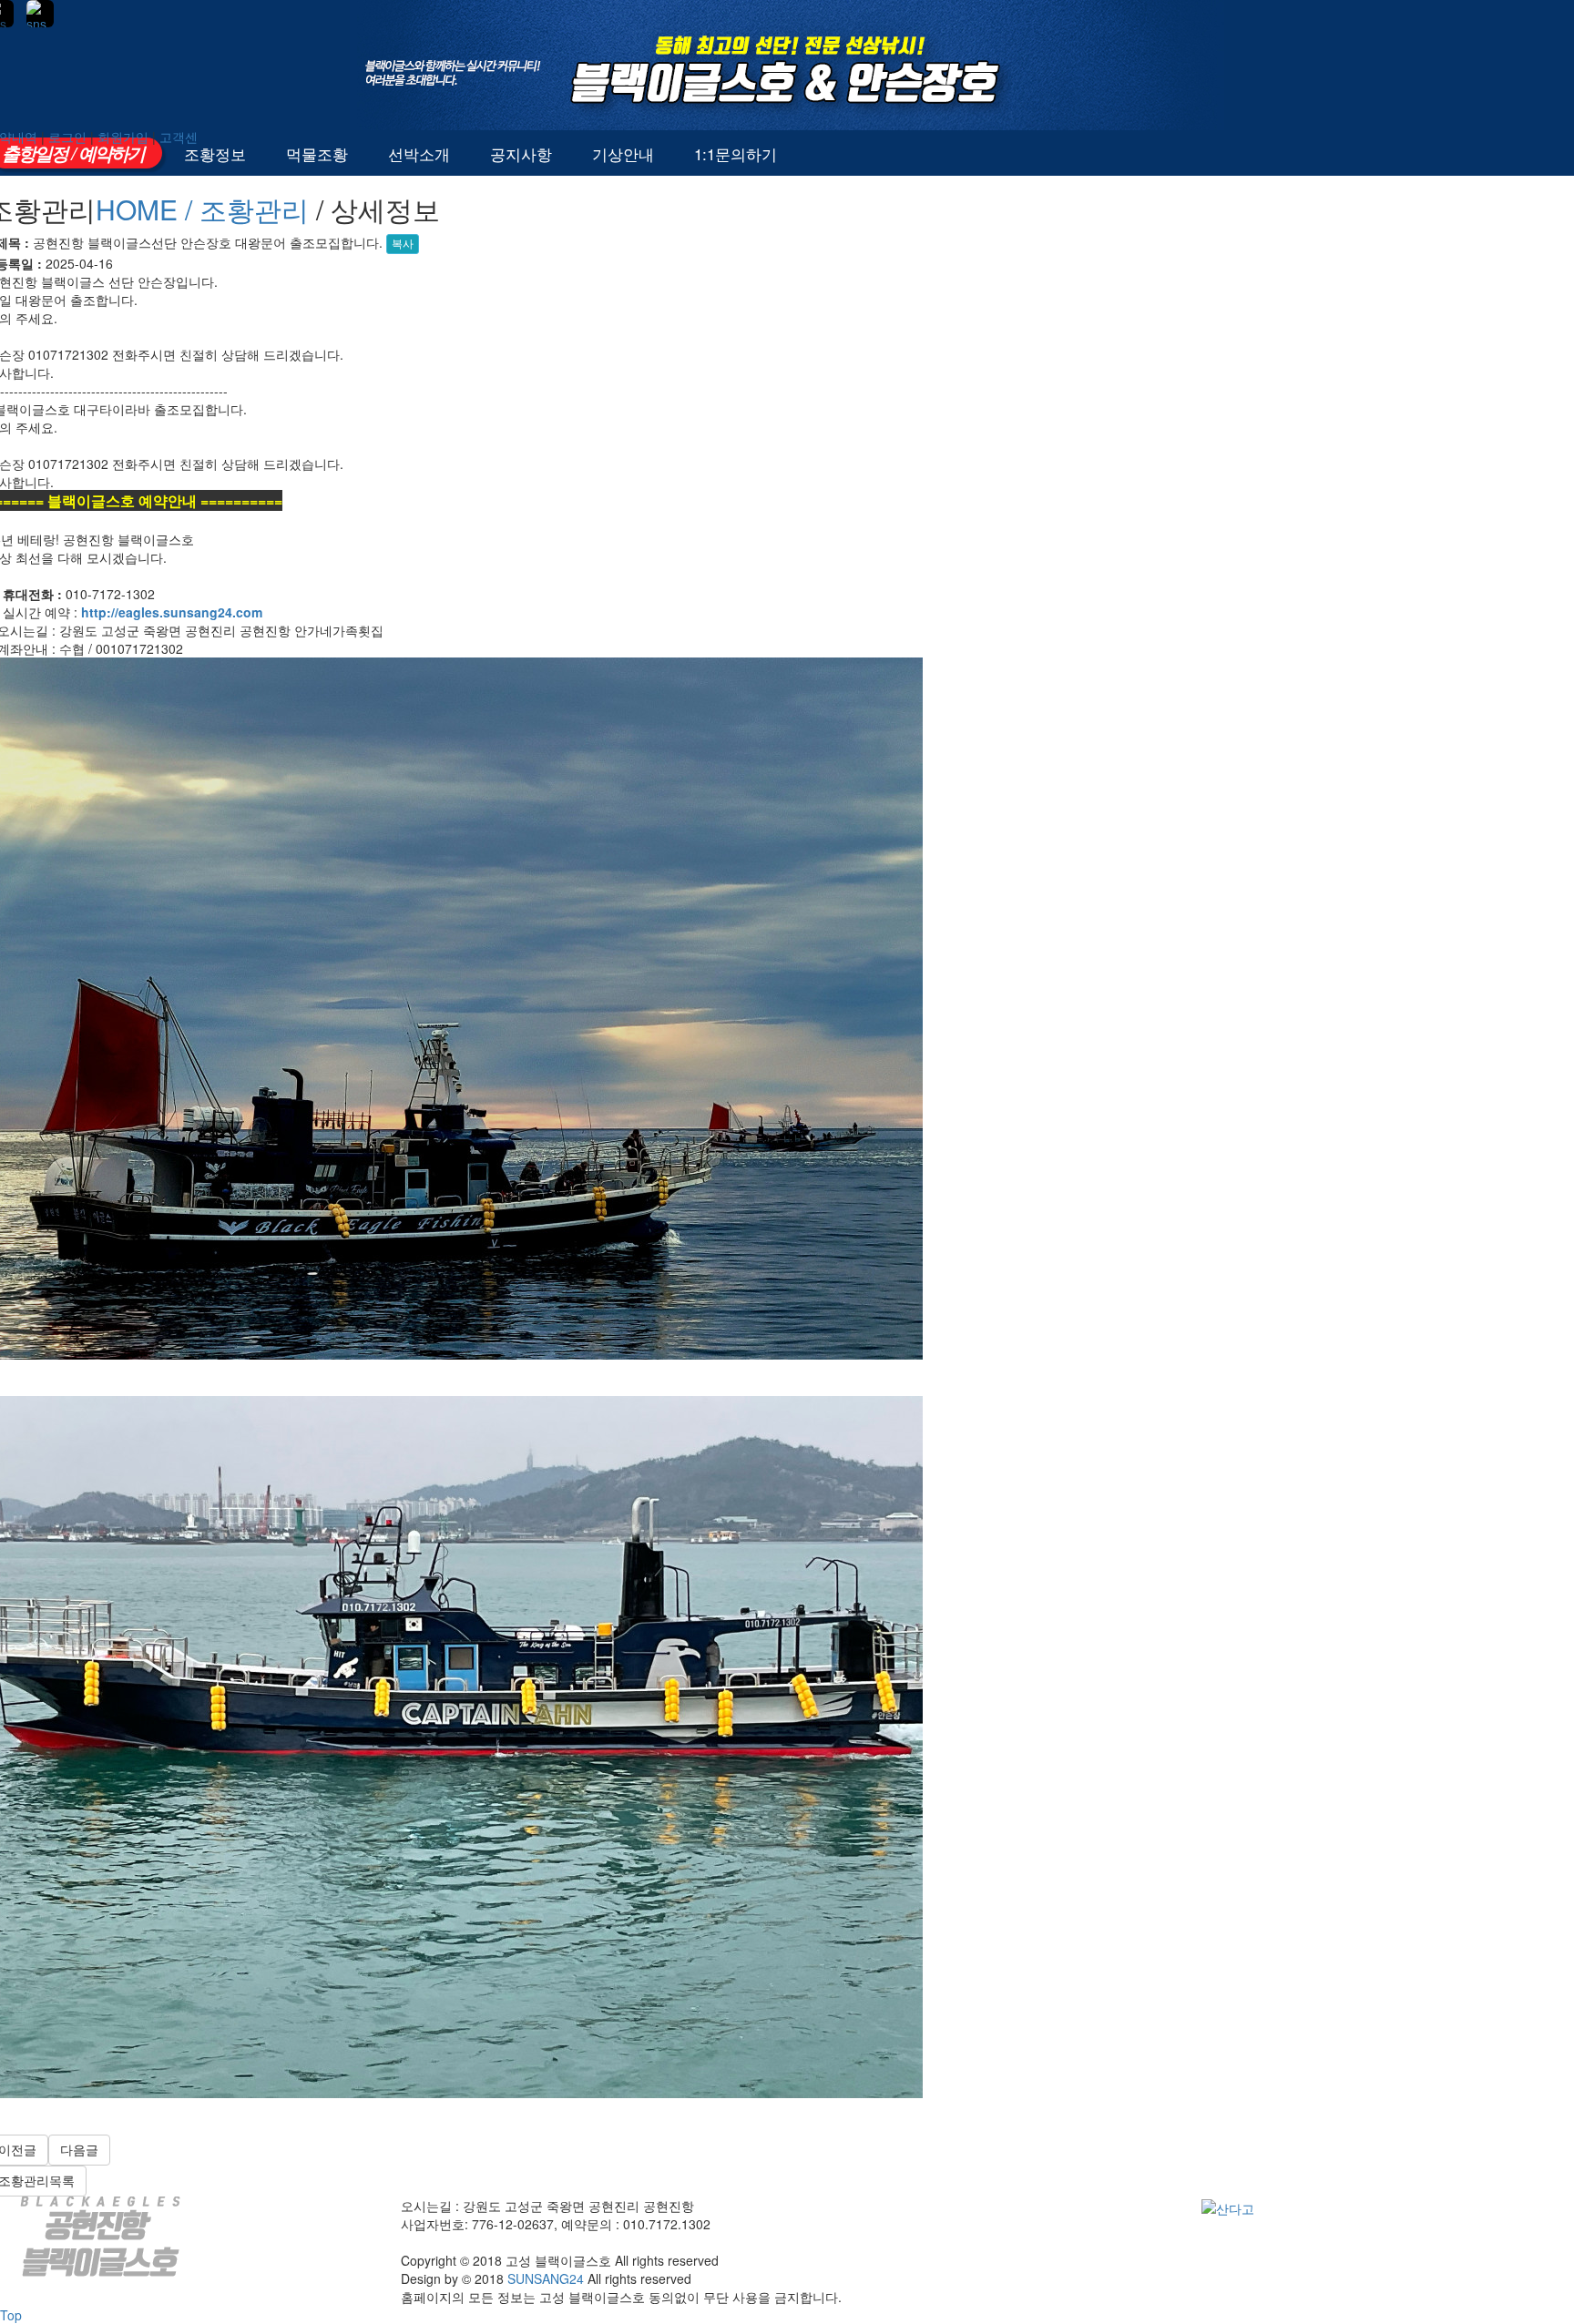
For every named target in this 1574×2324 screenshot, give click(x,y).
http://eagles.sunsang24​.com (172, 612)
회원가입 (123, 137)
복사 (403, 244)
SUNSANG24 (546, 2278)
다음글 (79, 2150)
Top (11, 2315)
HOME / (148, 209)
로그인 (67, 137)
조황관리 (254, 209)
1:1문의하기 (736, 153)
